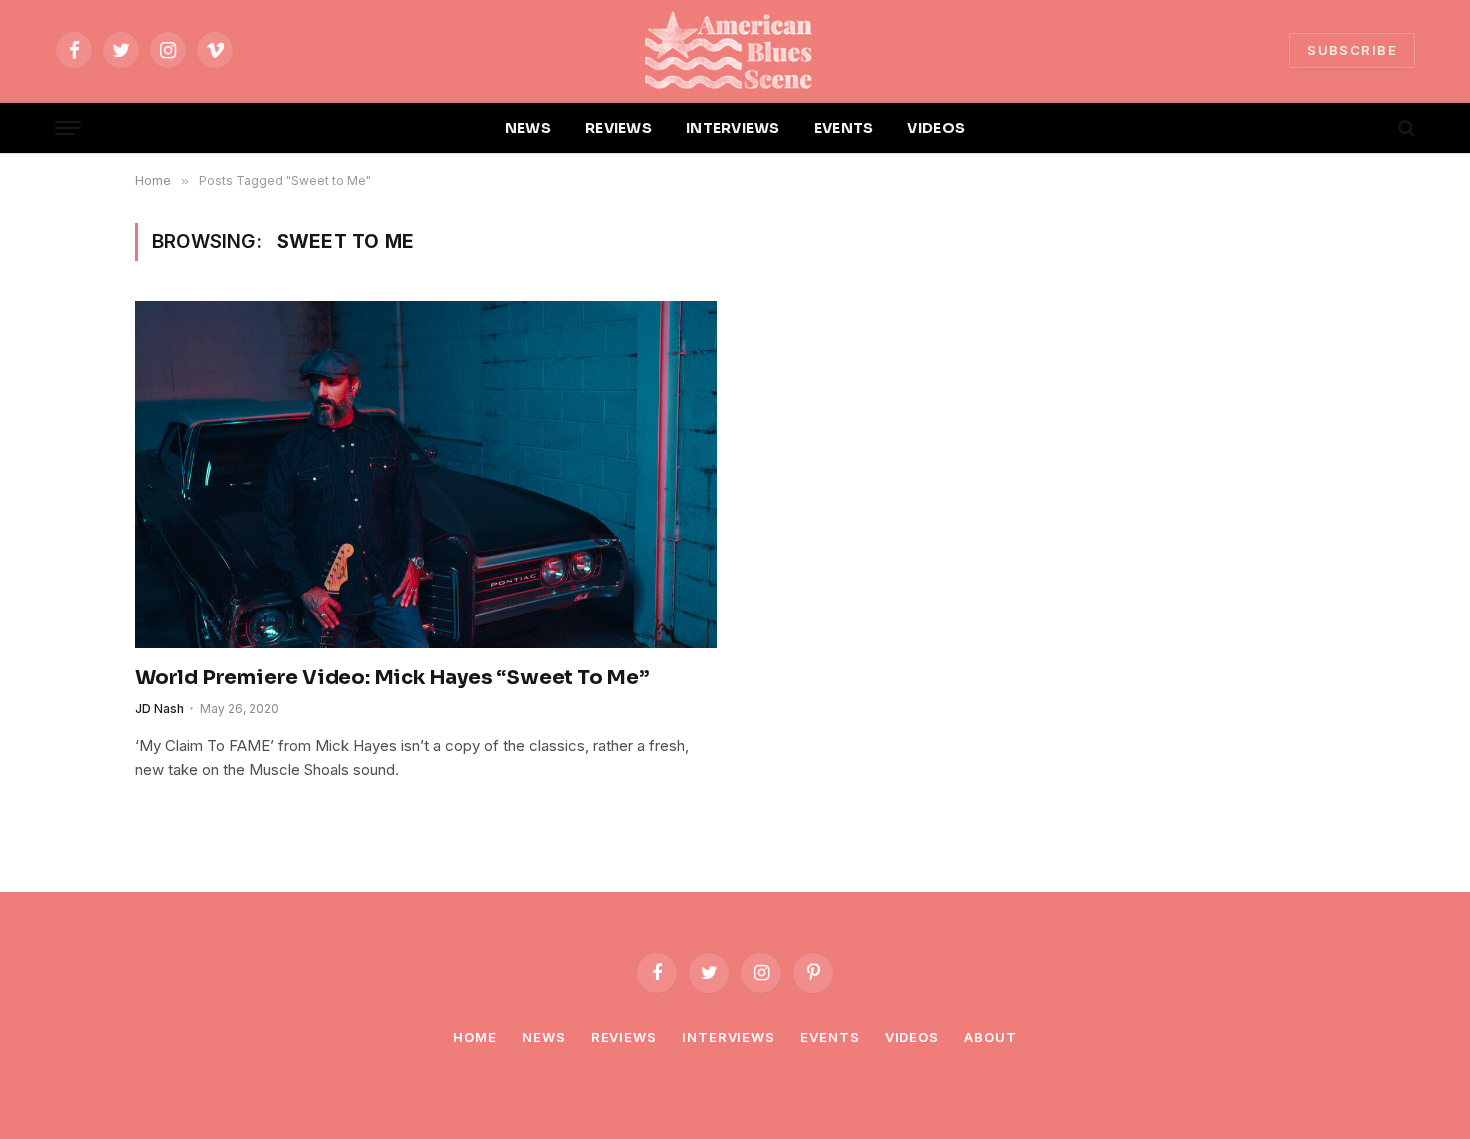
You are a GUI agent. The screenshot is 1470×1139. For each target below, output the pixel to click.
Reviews (624, 1037)
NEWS (528, 128)
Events (829, 1037)
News (544, 1037)
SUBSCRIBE (1352, 50)
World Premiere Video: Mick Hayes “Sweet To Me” (392, 677)
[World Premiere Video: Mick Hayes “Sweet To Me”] (426, 474)
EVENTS (844, 128)
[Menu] (68, 128)
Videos (912, 1037)
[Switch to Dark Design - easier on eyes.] (1372, 128)
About (990, 1037)
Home (475, 1037)
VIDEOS (936, 128)
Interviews (728, 1037)
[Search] (1404, 128)
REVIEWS (618, 128)
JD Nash (159, 708)
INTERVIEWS (733, 128)
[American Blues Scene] (735, 50)
